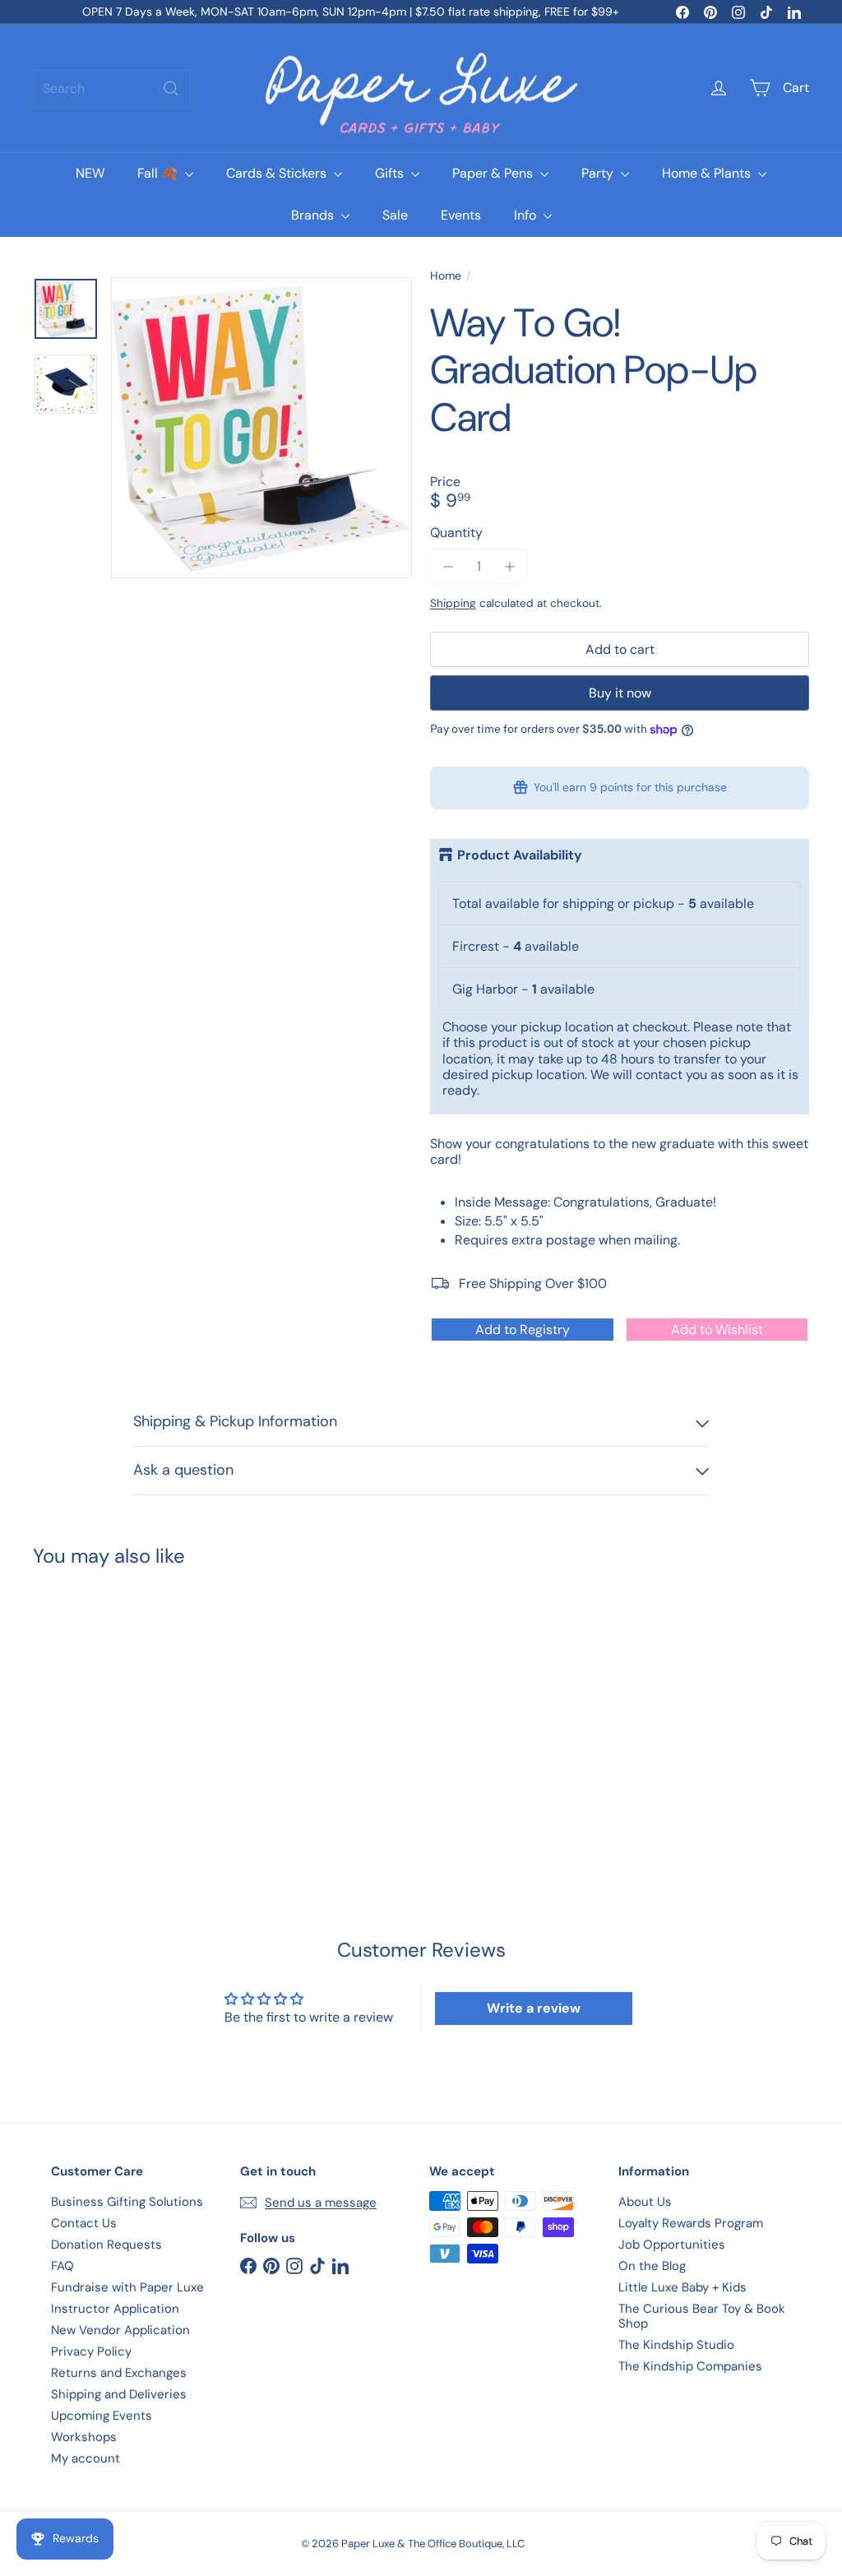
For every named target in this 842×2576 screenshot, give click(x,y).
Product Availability (520, 855)
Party (599, 173)
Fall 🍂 (159, 173)
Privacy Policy (91, 2351)
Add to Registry (523, 1330)
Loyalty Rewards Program (691, 2223)
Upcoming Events (102, 2416)
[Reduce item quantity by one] (448, 566)
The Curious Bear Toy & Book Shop (702, 2316)
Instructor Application (115, 2309)
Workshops (84, 2437)
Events (461, 215)
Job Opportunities (672, 2245)
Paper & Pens (494, 173)
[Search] (171, 88)
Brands (314, 215)
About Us (645, 2202)
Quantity (456, 533)
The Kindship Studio (676, 2345)
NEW (90, 173)
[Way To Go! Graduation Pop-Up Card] (91, 1705)
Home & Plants (708, 173)
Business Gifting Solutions (127, 2202)
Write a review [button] (534, 2008)
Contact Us (84, 2223)
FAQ (62, 2266)
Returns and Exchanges (119, 2373)
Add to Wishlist (717, 1330)
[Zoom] (261, 428)
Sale (395, 215)
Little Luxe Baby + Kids (682, 2287)
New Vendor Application (120, 2330)
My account (86, 2458)
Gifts (391, 173)
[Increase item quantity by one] (509, 566)
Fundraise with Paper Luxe (127, 2287)
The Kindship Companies (690, 2366)
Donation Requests (106, 2245)
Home (446, 276)
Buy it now (620, 693)
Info (527, 215)
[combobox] (112, 88)
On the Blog (652, 2266)
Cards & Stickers (278, 173)
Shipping (453, 603)
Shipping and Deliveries (119, 2394)
